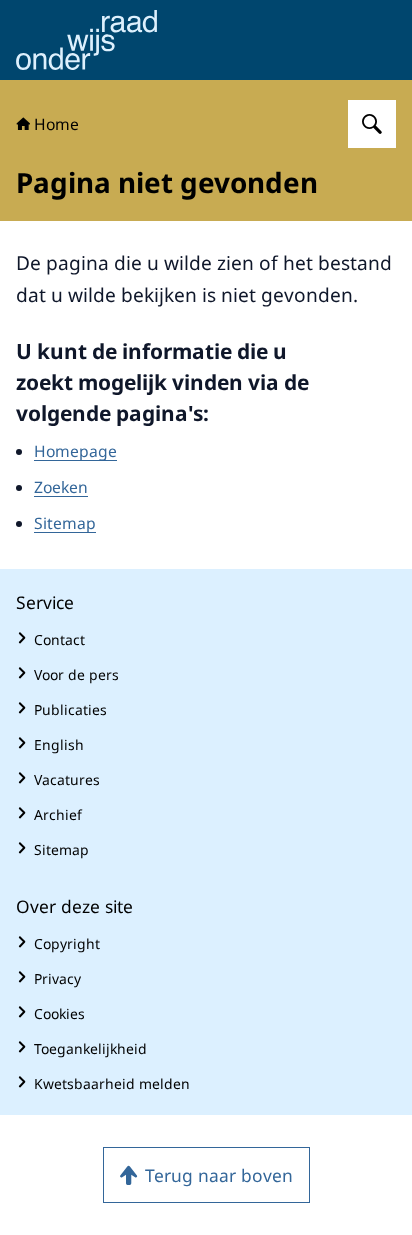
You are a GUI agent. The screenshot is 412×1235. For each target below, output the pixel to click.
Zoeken (61, 487)
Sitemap (65, 523)
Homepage (75, 451)
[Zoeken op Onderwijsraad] (372, 124)
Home (56, 124)
